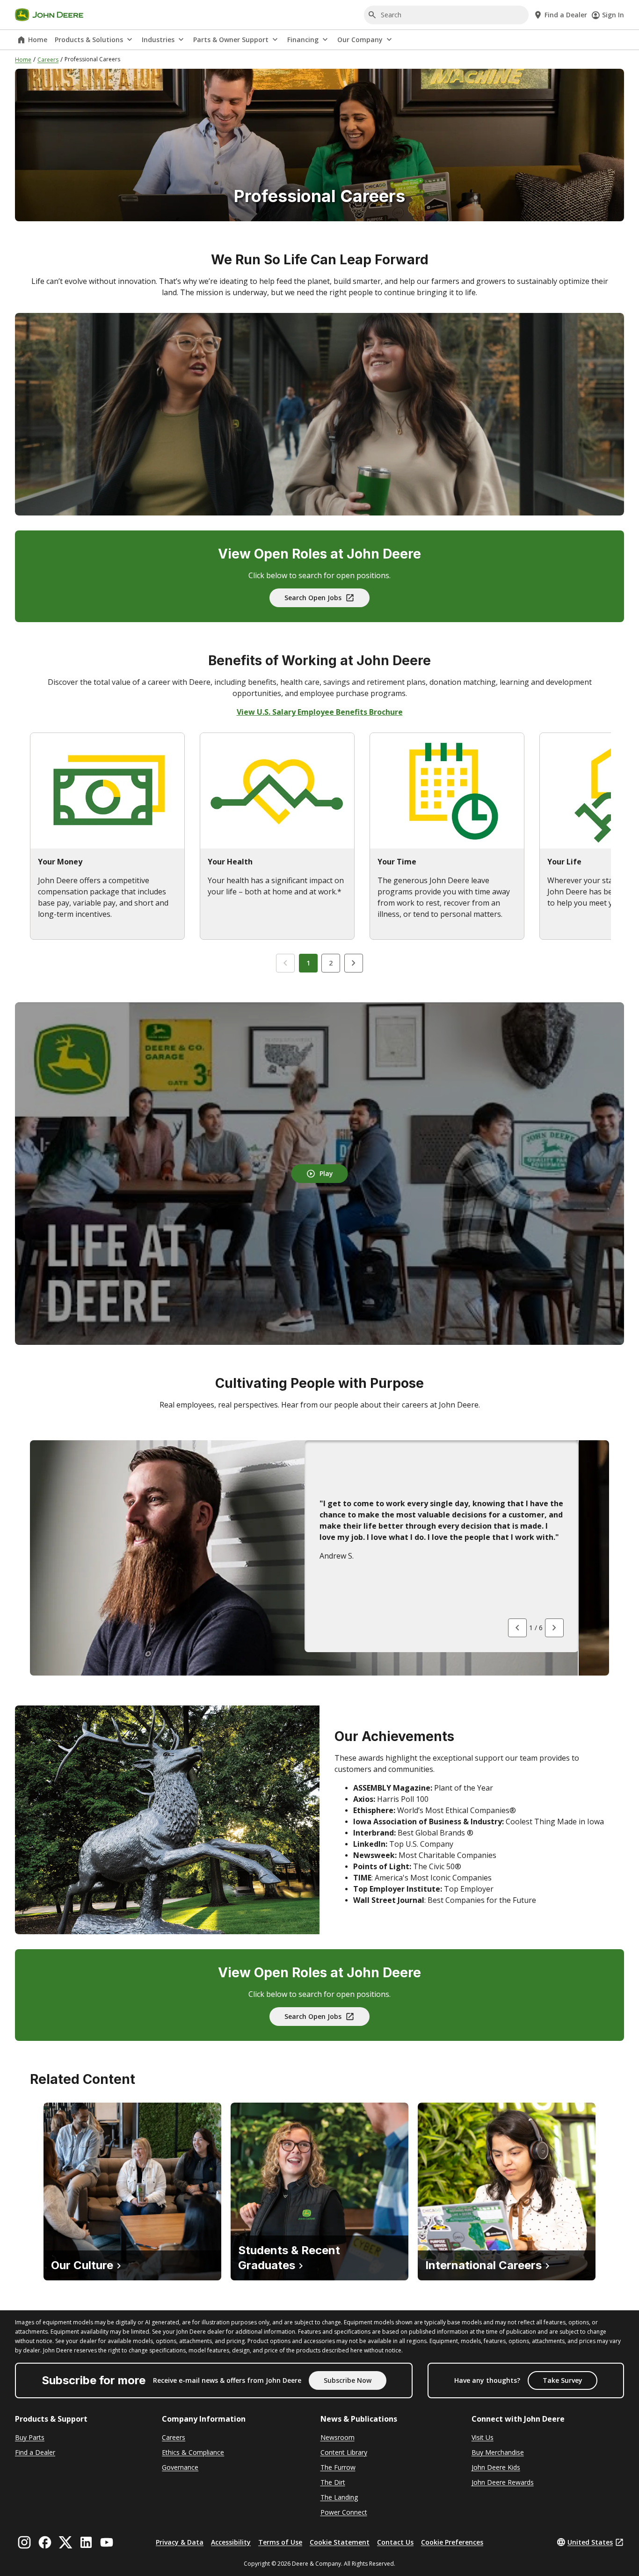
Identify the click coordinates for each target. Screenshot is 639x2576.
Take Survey (563, 2380)
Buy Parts (30, 2437)
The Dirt (333, 2482)
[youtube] (107, 2542)
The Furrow (338, 2467)
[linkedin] (86, 2542)
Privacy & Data (180, 2542)
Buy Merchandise (498, 2452)
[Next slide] (354, 963)
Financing (303, 40)
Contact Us (395, 2542)
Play (326, 1173)
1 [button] (308, 963)
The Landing (339, 2497)
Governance (180, 2467)
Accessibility (231, 2542)
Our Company (360, 40)
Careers (48, 60)
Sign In (613, 15)
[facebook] (45, 2542)
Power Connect (344, 2512)
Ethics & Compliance (193, 2452)
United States (590, 2542)
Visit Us (483, 2437)
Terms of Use (280, 2542)
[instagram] (24, 2542)
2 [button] (331, 963)
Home (38, 40)
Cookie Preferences (452, 2542)
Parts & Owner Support (231, 40)
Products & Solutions (89, 40)
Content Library (344, 2452)
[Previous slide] (285, 963)
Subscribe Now (348, 2380)
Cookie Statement (340, 2542)
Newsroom (338, 2437)
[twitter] (65, 2542)
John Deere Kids (496, 2467)
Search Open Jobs (313, 598)
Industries (158, 40)
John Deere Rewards (503, 2482)
